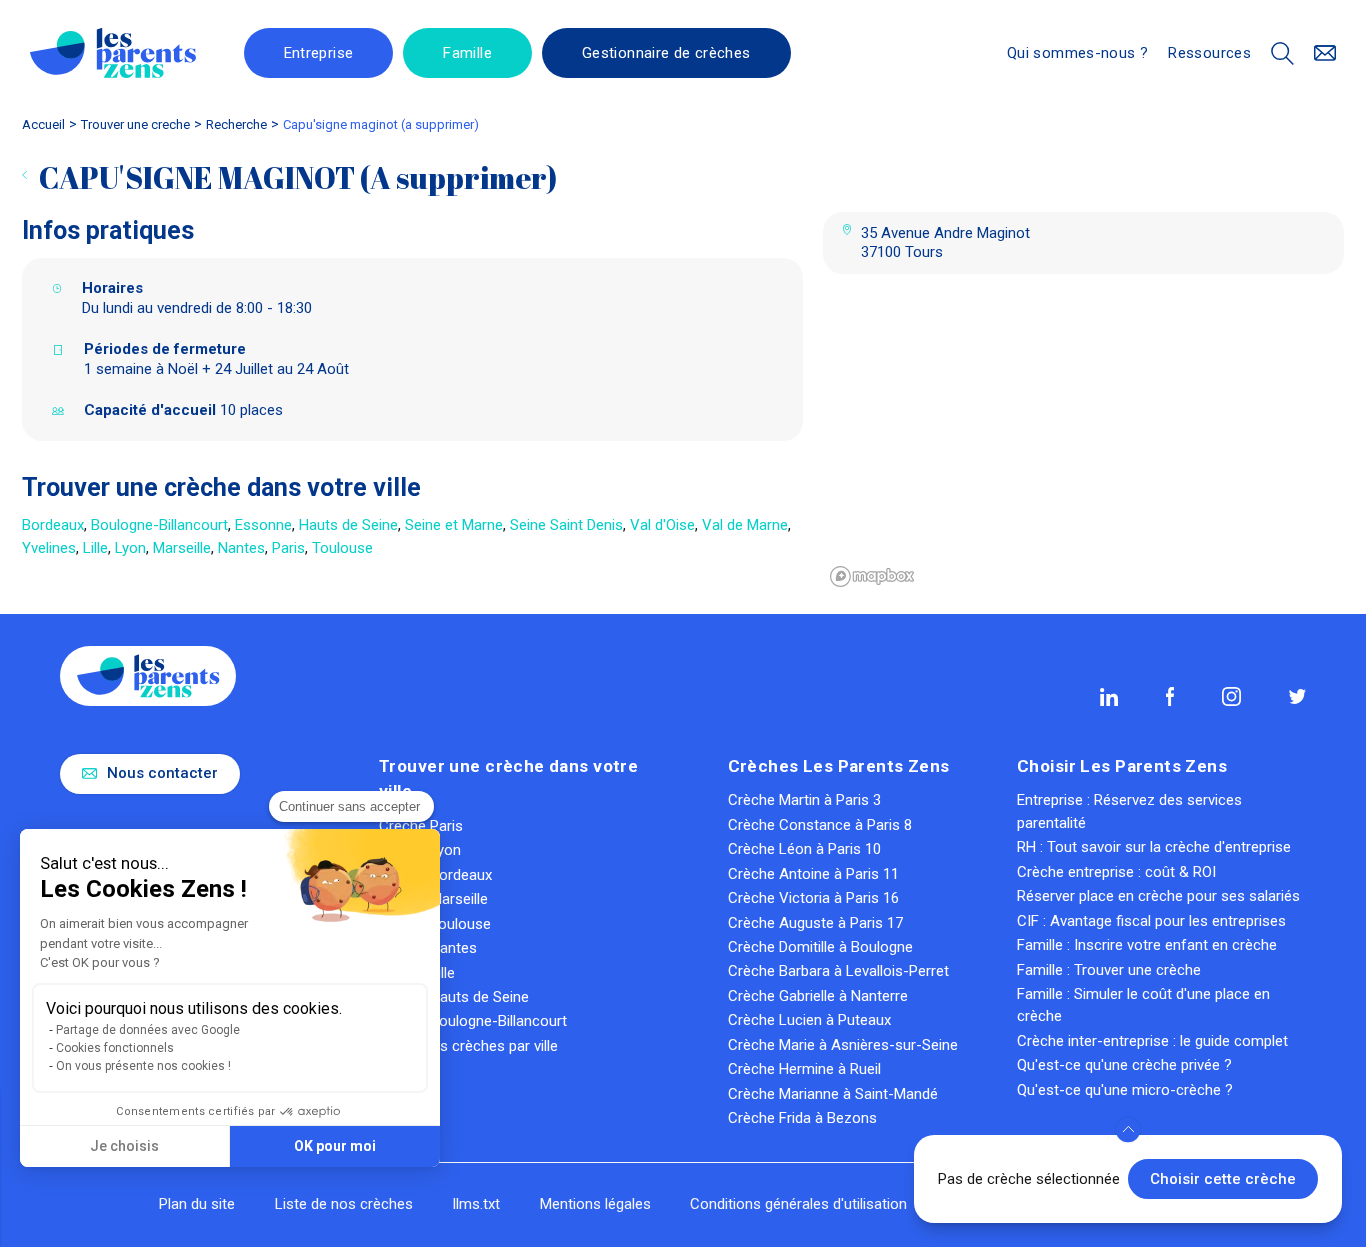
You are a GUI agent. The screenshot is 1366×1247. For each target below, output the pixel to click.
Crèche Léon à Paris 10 (804, 849)
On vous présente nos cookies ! (143, 1066)
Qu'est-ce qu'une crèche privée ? (1124, 1065)
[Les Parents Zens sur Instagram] (1231, 696)
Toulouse (342, 548)
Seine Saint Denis (566, 525)
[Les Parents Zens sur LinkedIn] (1109, 697)
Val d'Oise (662, 525)
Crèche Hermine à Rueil (804, 1069)
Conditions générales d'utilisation (798, 1204)
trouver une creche (135, 124)
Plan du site (197, 1204)
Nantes (241, 548)
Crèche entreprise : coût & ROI (1116, 872)
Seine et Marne (454, 525)
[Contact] (1325, 53)
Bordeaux (53, 525)
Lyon (130, 548)
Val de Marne (745, 525)
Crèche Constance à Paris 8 (820, 825)
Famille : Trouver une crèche (1109, 970)
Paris (288, 548)
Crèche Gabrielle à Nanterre (818, 996)
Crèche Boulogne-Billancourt (473, 1021)
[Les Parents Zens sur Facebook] (1170, 696)
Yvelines (49, 548)
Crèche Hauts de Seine (454, 997)
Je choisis (124, 1146)
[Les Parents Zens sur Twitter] (1297, 696)
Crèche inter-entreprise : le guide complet (1152, 1041)
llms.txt (476, 1204)
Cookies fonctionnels (115, 1048)
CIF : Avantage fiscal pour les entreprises (1151, 921)
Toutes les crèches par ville (468, 1046)
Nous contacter (162, 773)
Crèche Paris (421, 826)
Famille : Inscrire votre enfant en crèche (1147, 945)
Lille (95, 548)
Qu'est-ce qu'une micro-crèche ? (1125, 1090)
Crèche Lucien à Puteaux (809, 1020)
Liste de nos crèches (344, 1204)
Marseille (182, 548)
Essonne (263, 525)
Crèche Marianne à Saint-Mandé (833, 1094)
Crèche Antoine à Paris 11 (813, 874)
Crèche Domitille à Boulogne (820, 947)
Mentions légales (595, 1204)
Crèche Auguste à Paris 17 (815, 923)
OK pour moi (335, 1146)
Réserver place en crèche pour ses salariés (1158, 896)
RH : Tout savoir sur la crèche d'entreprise (1154, 847)
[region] (1083, 444)
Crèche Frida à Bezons (802, 1118)
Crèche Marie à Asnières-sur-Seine (843, 1045)
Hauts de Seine (348, 525)
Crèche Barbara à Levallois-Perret (838, 971)
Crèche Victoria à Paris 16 (813, 898)
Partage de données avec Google (148, 1030)
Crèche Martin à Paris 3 (804, 800)
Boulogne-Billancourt (159, 525)
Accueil (43, 124)
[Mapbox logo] (872, 576)
